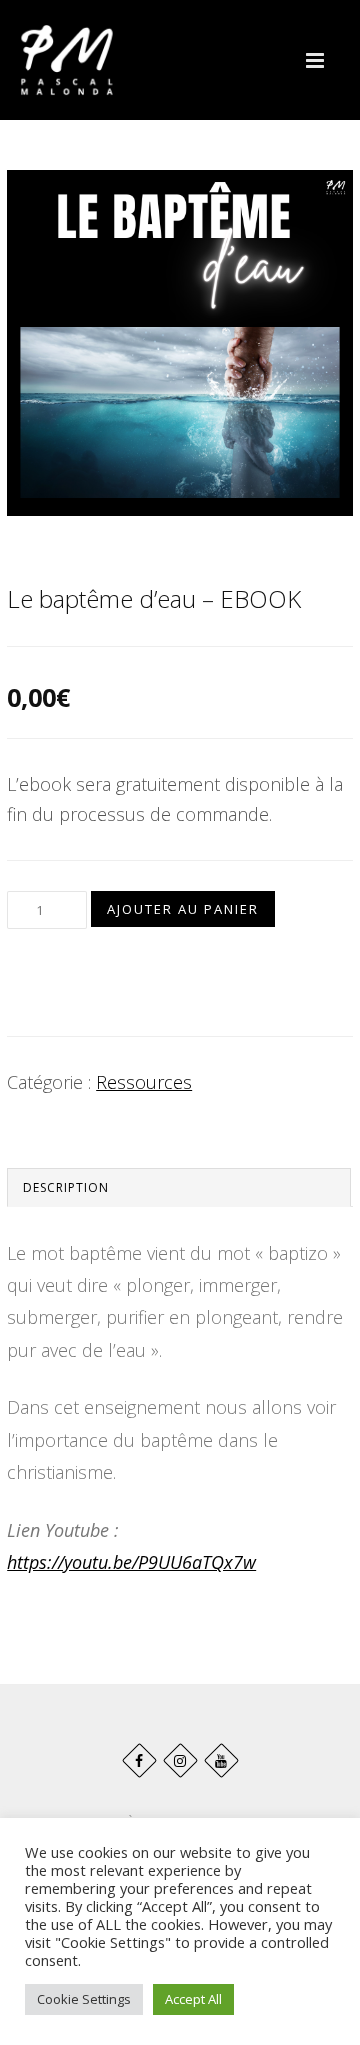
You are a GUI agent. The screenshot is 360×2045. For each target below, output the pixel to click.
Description (66, 1187)
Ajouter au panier (183, 909)
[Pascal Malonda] (67, 60)
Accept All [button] (193, 1999)
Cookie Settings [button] (84, 1999)
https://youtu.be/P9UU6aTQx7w (131, 1562)
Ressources (144, 1082)
